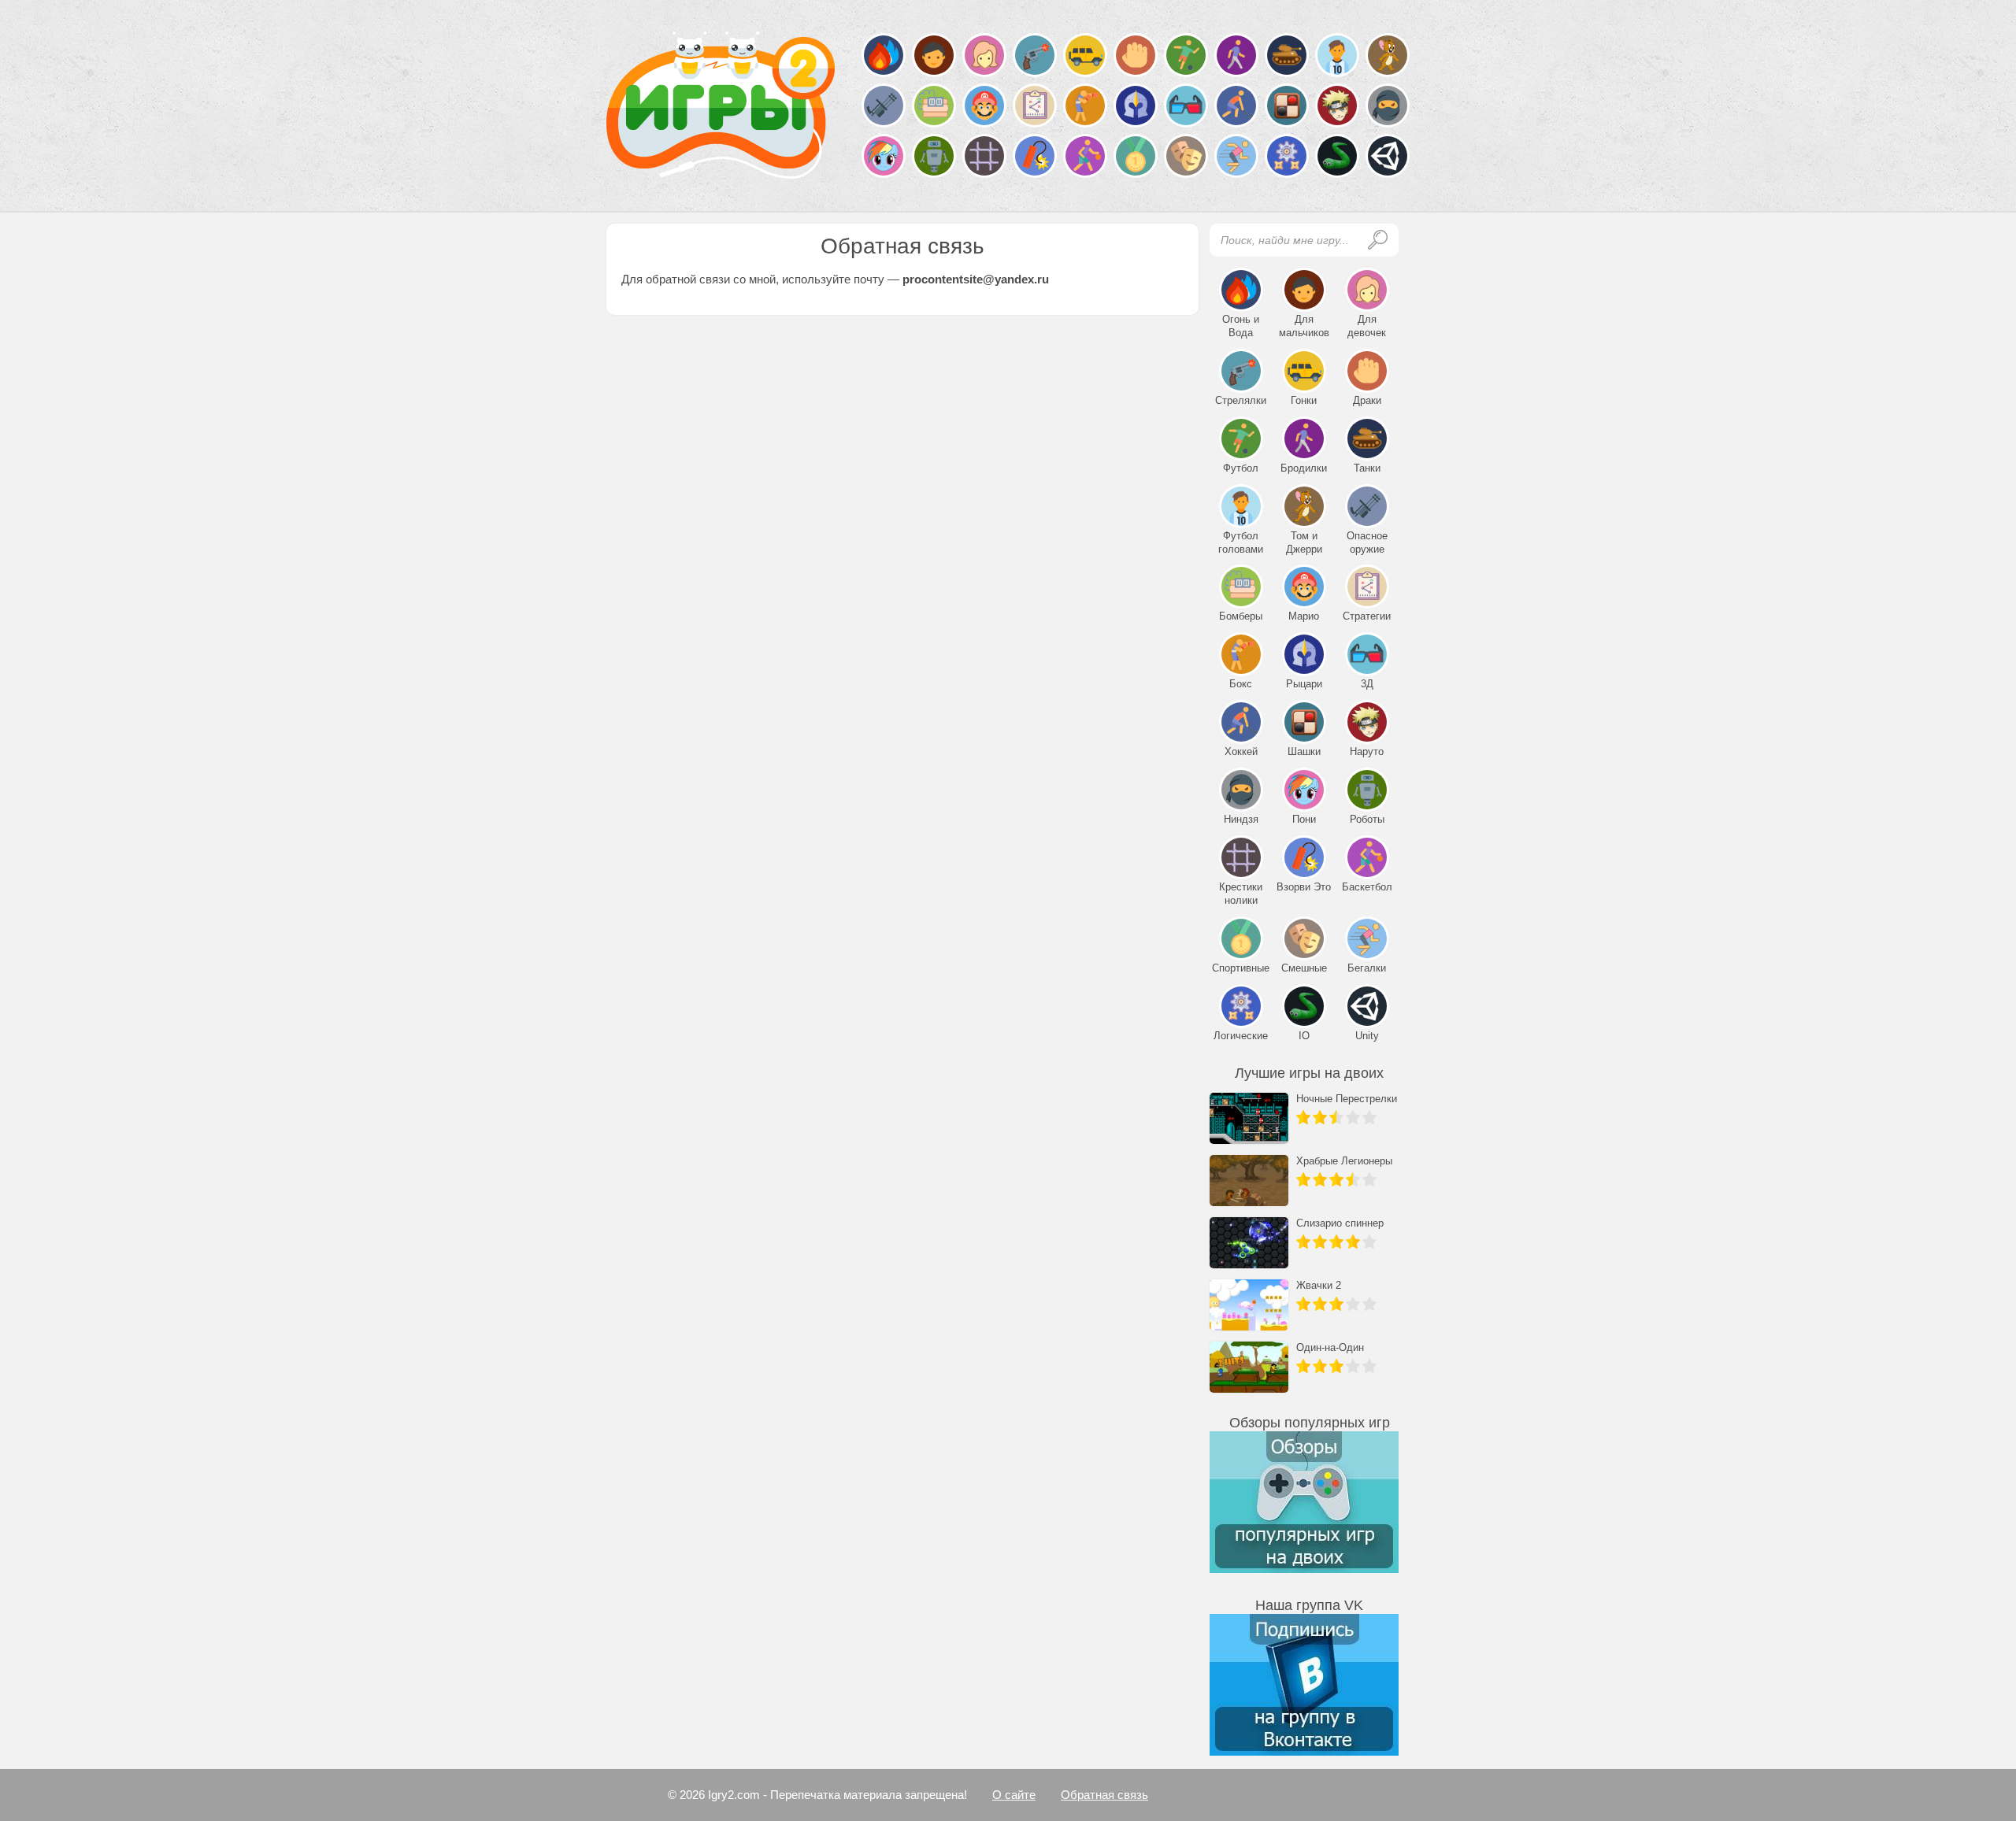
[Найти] (1378, 240)
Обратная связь (1104, 1795)
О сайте (1014, 1795)
